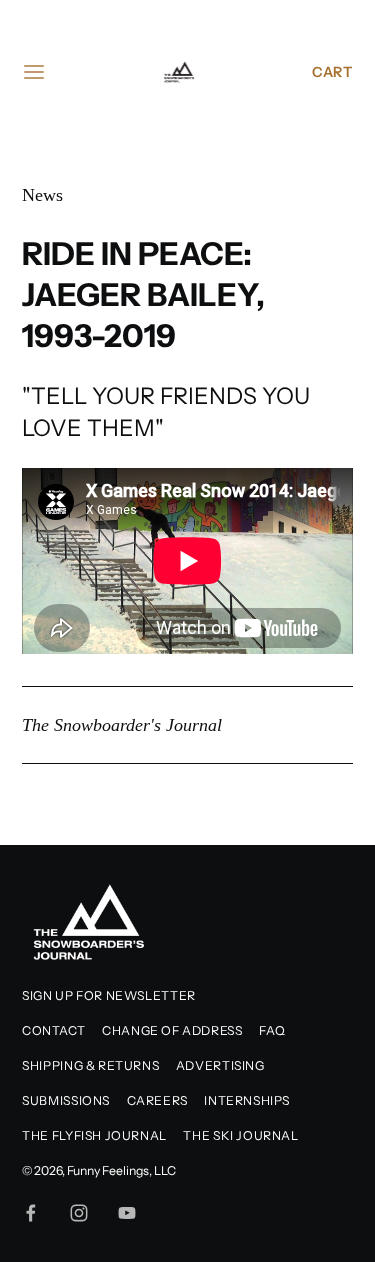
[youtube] (127, 1213)
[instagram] (79, 1213)
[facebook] (31, 1213)
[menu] (34, 72)
